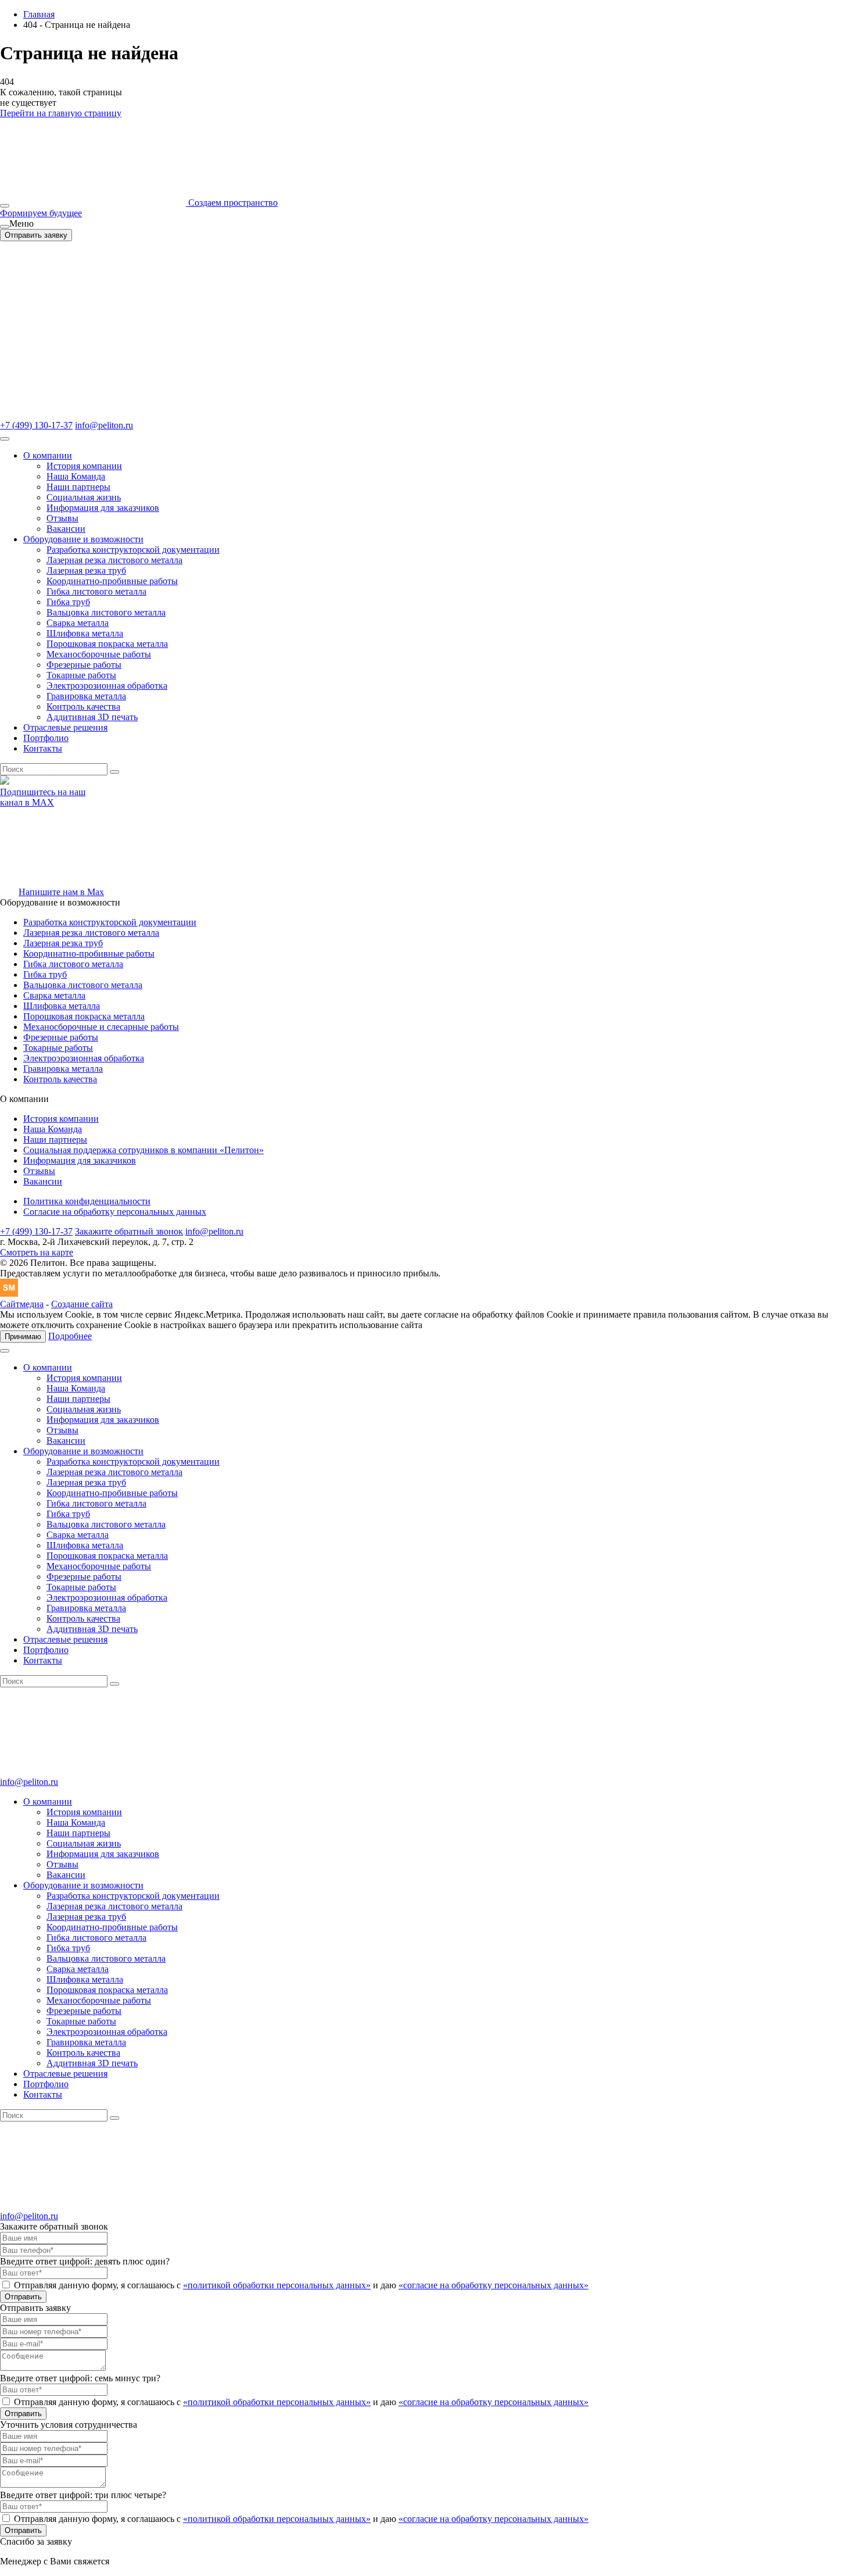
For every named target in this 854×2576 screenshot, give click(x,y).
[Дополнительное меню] (5, 227)
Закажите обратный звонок (129, 1231)
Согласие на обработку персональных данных (115, 1212)
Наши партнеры (78, 487)
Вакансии (66, 529)
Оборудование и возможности (83, 539)
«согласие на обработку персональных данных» (494, 2285)
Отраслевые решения (65, 727)
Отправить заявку (36, 235)
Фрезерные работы (84, 665)
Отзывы (62, 518)
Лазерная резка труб (86, 570)
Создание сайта (82, 1304)
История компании (84, 466)
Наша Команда (76, 476)
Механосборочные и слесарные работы (101, 1027)
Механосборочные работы (99, 654)
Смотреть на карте (37, 1252)
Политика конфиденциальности (87, 1201)
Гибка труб (68, 602)
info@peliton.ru (104, 425)
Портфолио (46, 738)
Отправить (23, 2297)
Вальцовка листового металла (106, 612)
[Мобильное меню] (5, 206)
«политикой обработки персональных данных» (277, 2285)
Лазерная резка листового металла (114, 560)
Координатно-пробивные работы (112, 581)
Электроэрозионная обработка (107, 686)
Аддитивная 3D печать (92, 717)
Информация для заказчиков (103, 508)
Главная (39, 14)
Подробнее (70, 1336)
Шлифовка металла (85, 633)
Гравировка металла (86, 696)
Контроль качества (83, 706)
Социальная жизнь (84, 497)
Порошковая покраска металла (107, 644)
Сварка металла (78, 623)
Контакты (43, 748)
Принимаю (23, 1337)
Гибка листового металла (96, 591)
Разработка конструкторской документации (133, 550)
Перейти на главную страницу (61, 113)
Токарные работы (81, 675)
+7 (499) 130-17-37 (36, 425)
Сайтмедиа (22, 1304)
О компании (48, 455)
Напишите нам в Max (61, 892)
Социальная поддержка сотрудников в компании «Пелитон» (143, 1150)
